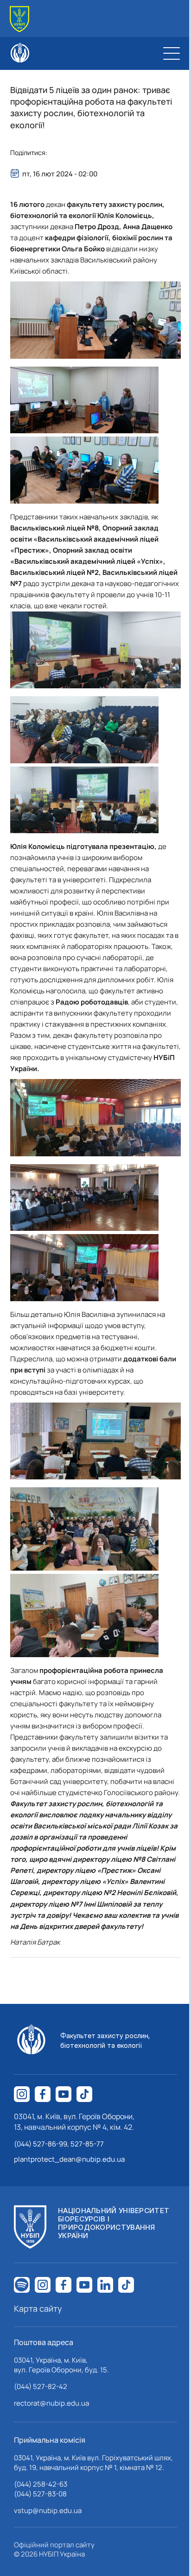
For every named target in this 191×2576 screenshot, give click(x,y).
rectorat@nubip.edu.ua (51, 2403)
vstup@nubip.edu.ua (48, 2511)
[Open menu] (172, 53)
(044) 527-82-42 (41, 2386)
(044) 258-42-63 (41, 2484)
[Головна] (19, 19)
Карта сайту (38, 2308)
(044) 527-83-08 (40, 2494)
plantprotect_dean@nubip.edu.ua (69, 2159)
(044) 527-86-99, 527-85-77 (59, 2144)
